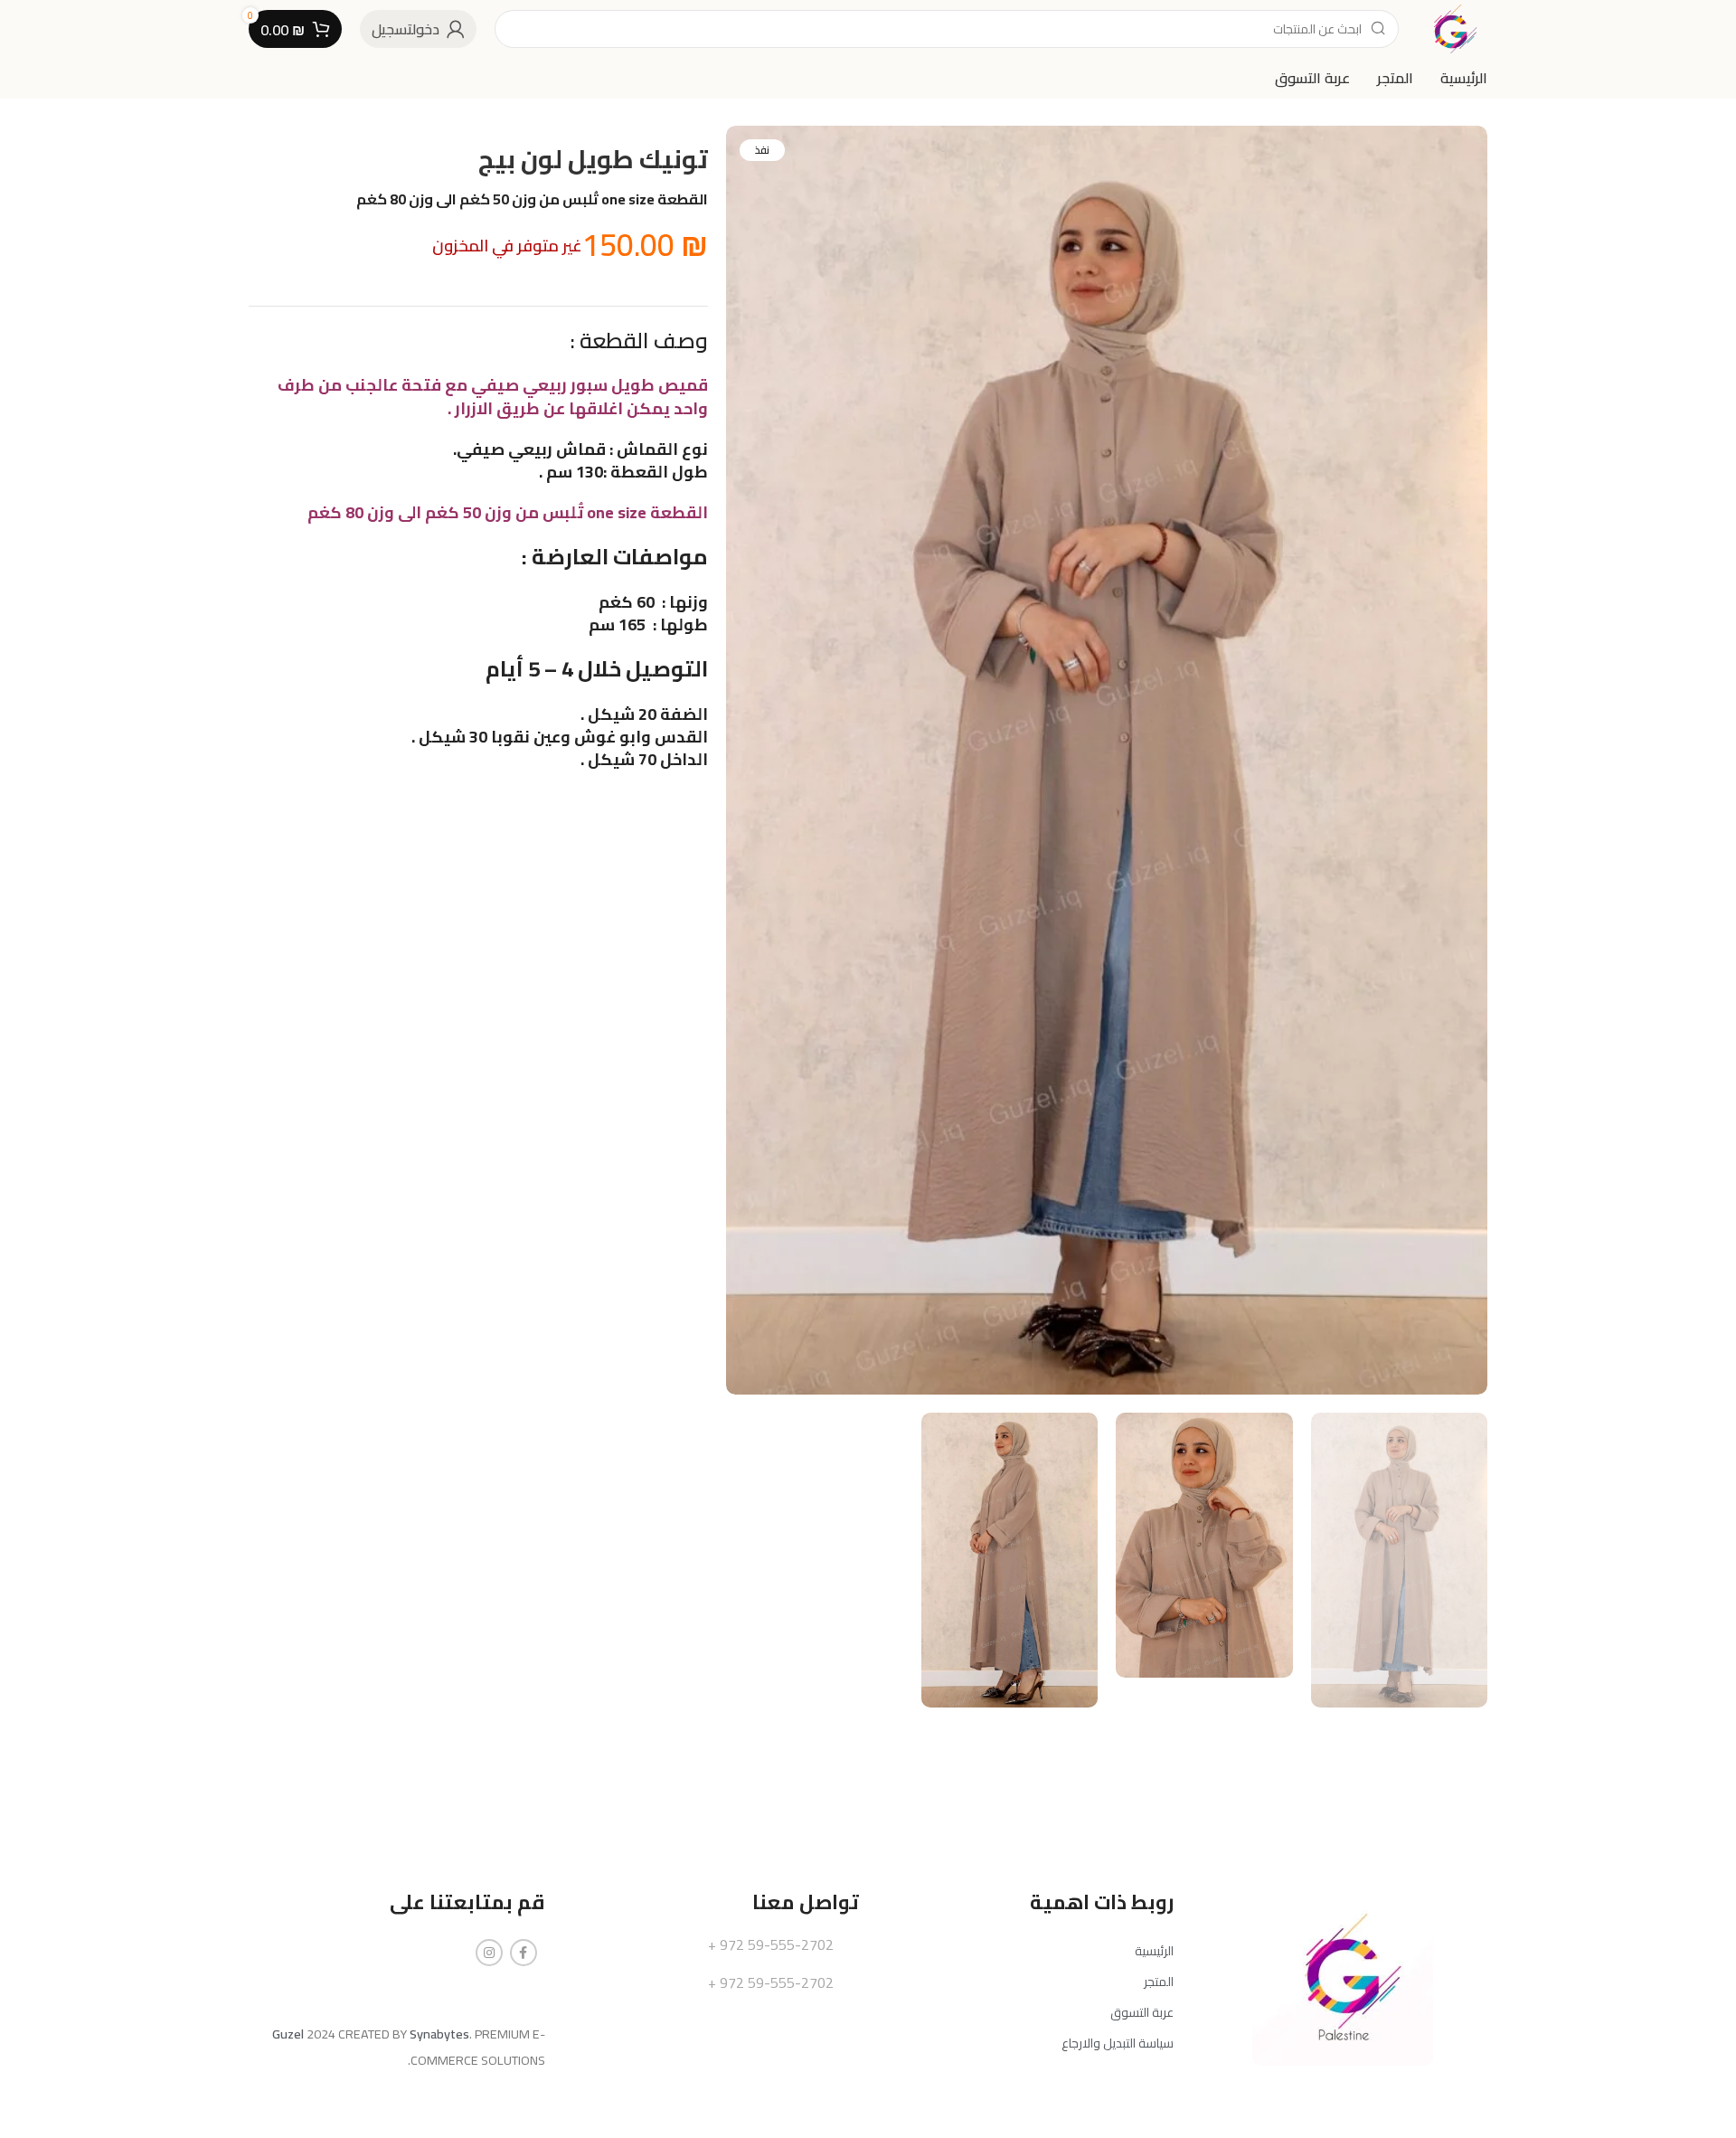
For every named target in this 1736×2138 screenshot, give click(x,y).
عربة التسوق (1142, 2012)
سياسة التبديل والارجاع (1118, 2043)
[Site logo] (1452, 28)
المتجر (1159, 1982)
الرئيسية (1154, 1951)
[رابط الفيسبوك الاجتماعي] (524, 1953)
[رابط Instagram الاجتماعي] (489, 1953)
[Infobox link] (712, 1945)
